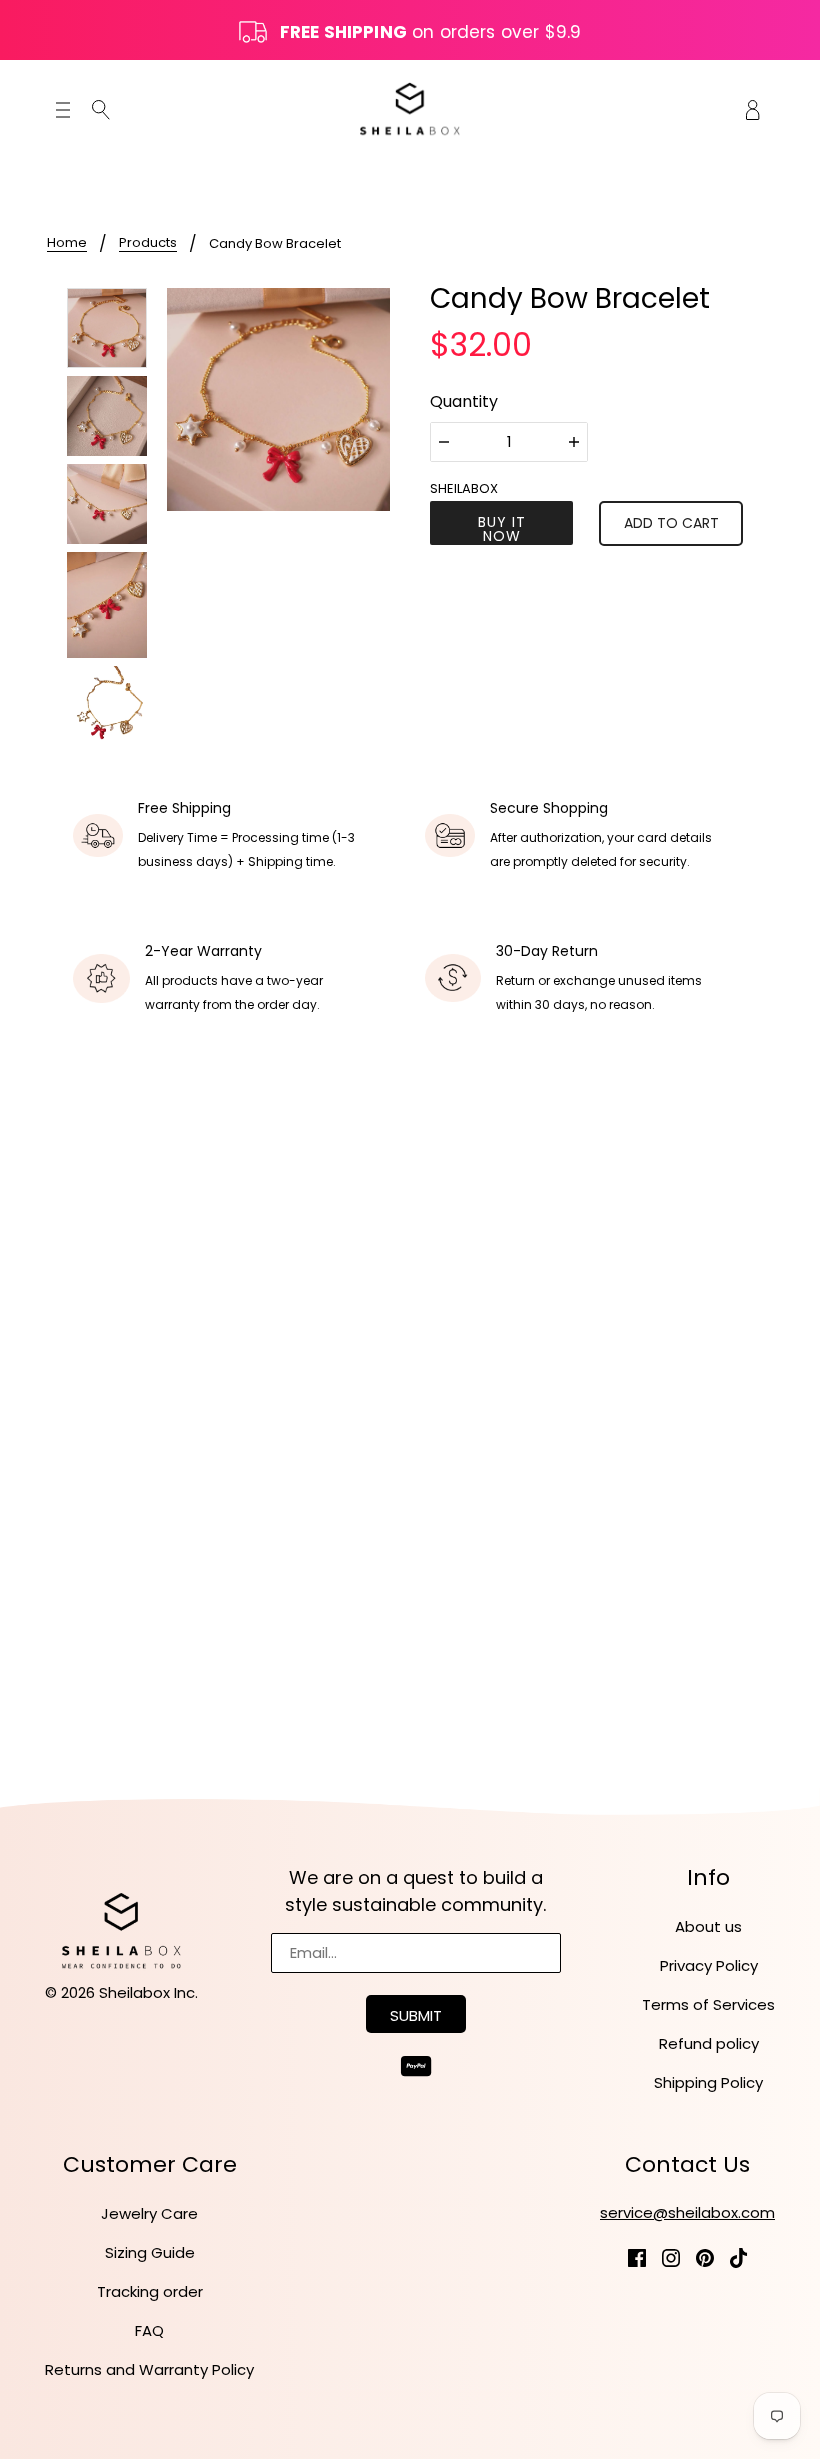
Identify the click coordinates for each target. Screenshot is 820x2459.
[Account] (753, 108)
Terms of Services (708, 2004)
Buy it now (502, 528)
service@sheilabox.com (687, 2212)
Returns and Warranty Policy (149, 2369)
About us (708, 1926)
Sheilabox (464, 488)
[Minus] (444, 442)
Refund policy (709, 2043)
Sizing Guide (150, 2252)
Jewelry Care (149, 2213)
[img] (101, 109)
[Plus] (574, 442)
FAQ (149, 2330)
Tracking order (150, 2291)
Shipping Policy (708, 2082)
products (148, 244)
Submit (416, 2015)
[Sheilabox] (410, 108)
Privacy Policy (709, 1965)
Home (67, 244)
